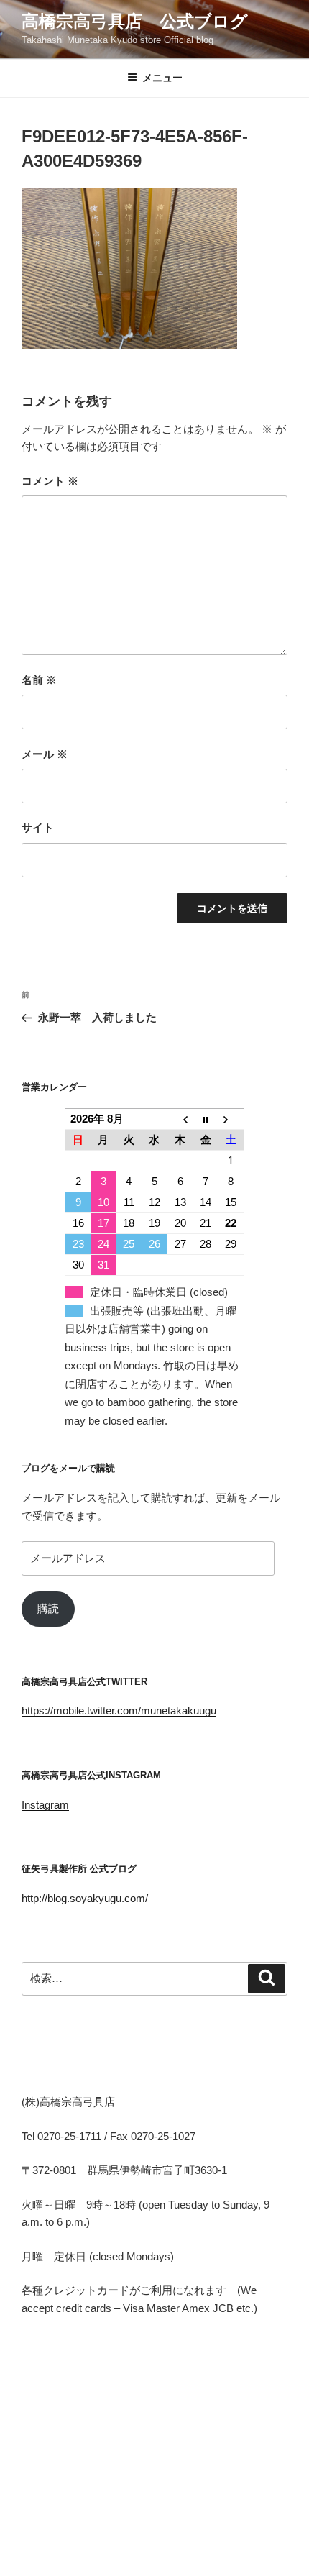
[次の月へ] (231, 1119)
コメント (50, 481)
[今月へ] (206, 1119)
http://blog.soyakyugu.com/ (85, 1898)
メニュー (162, 78)
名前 (39, 680)
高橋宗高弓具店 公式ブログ (135, 21)
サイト (38, 827)
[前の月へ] (180, 1119)
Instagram (45, 1805)
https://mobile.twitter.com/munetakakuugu (119, 1711)
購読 (48, 1608)
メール (45, 754)
